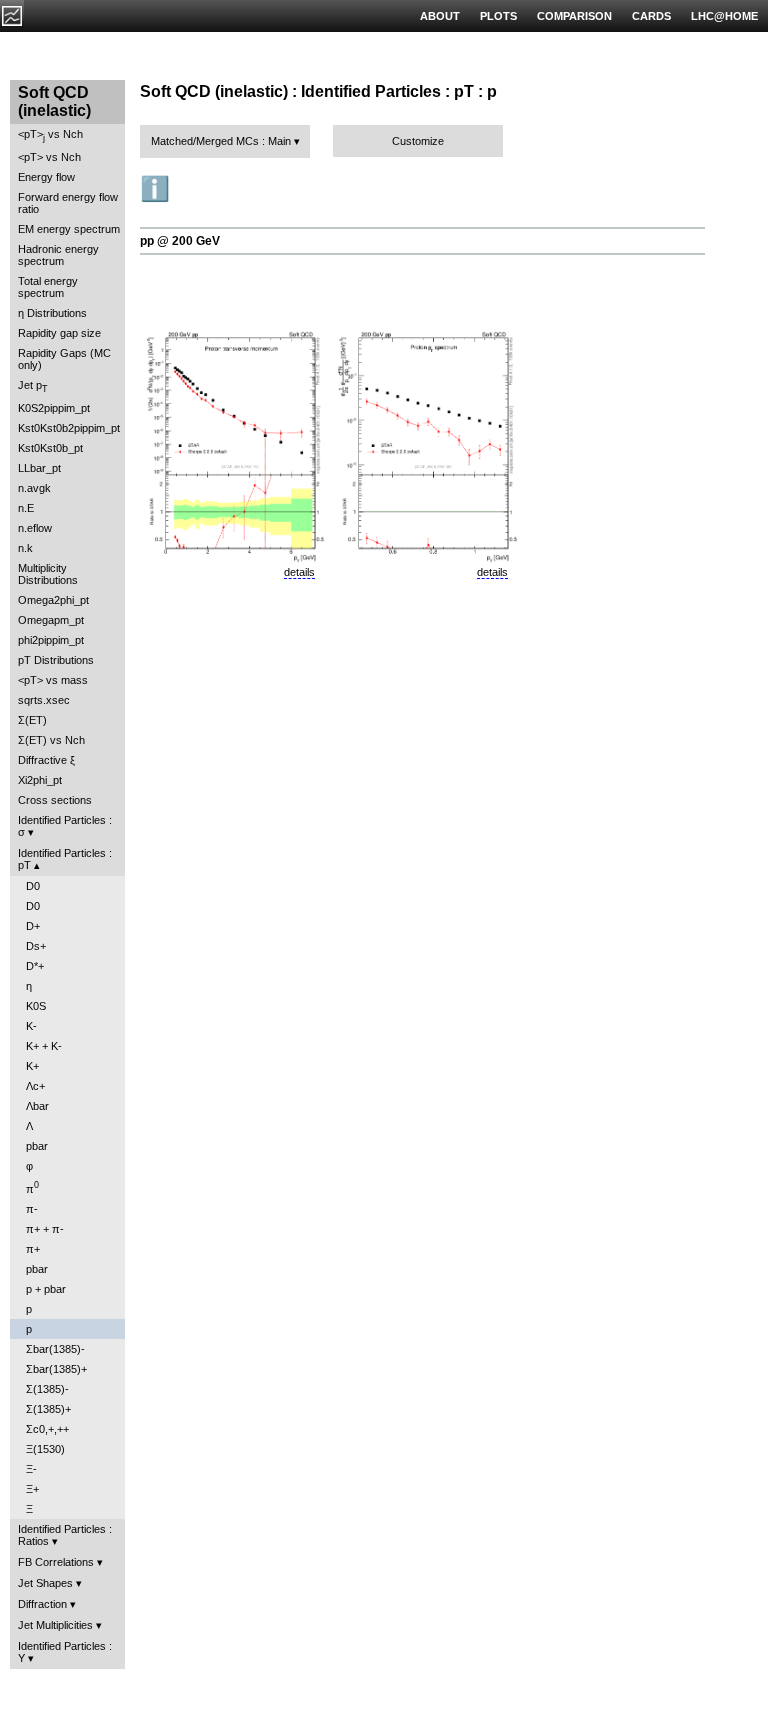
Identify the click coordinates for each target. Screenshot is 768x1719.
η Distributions (52, 313)
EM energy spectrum (69, 229)
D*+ (35, 966)
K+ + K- (44, 1046)
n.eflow (35, 528)
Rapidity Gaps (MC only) (64, 359)
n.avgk (34, 488)
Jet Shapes (45, 1583)
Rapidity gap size (59, 333)
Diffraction (42, 1604)
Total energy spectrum (48, 287)
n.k (25, 548)
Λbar (37, 1106)
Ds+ (36, 946)
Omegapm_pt (51, 620)
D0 (33, 886)
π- (32, 1209)
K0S (36, 1006)
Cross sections (55, 800)
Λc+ (35, 1086)
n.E (26, 508)
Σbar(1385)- (55, 1349)
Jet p (33, 386)
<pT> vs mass (53, 680)
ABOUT (440, 16)
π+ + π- (45, 1229)
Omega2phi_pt (53, 600)
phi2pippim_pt (51, 640)
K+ (32, 1066)
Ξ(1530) (45, 1449)
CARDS (651, 16)
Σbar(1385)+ (56, 1369)
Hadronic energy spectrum (58, 255)
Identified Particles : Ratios (65, 1535)
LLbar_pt (39, 468)
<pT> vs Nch (50, 135)
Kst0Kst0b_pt (50, 448)
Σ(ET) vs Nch (51, 740)
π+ (33, 1249)
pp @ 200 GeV (180, 241)
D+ (33, 926)
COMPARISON (574, 16)
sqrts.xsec (44, 700)
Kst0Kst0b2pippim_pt (69, 428)
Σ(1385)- (47, 1389)
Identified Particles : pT (65, 859)
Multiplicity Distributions (48, 574)
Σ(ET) (32, 720)
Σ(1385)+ (48, 1409)
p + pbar (46, 1289)
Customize (418, 141)
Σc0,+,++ (47, 1429)
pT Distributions (56, 660)
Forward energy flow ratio (68, 203)
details (299, 572)
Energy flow (46, 177)
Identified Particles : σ (65, 826)
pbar (37, 1146)
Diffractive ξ (46, 760)
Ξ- (31, 1469)
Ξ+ (32, 1489)
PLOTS (498, 16)
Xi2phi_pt (40, 780)
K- (31, 1026)
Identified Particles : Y (65, 1652)
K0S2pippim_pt (54, 408)
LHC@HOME (724, 16)
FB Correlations (56, 1562)
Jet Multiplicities (55, 1625)
